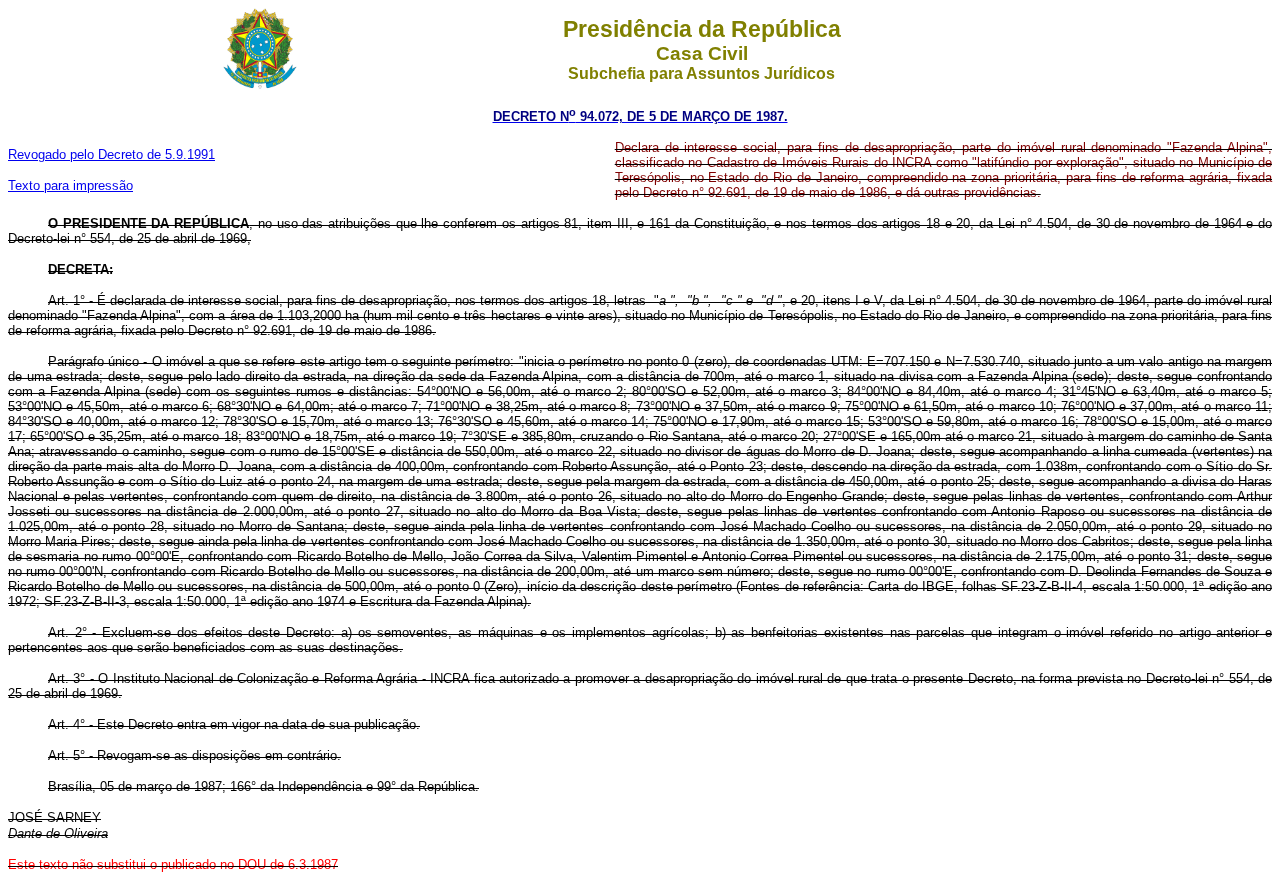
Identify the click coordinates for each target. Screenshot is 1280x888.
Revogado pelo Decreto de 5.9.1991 (111, 154)
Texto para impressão (70, 185)
